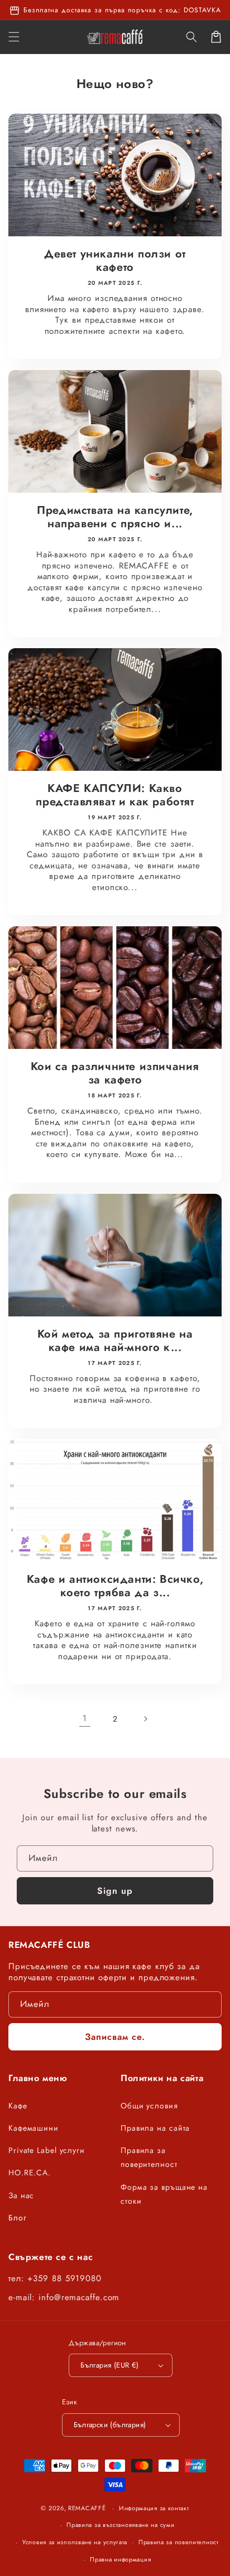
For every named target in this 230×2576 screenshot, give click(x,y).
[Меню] (14, 37)
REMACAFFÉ (87, 2508)
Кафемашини (33, 2128)
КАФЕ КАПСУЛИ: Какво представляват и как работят (115, 795)
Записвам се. (115, 2037)
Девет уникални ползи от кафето (115, 261)
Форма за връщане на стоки (164, 2194)
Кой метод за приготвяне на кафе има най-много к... (115, 1341)
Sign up (115, 1891)
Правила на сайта (155, 2128)
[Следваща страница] (145, 1719)
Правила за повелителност (179, 2542)
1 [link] (85, 1718)
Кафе (18, 2106)
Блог (18, 2218)
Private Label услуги (47, 2150)
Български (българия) (110, 2425)
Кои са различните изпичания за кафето (115, 1073)
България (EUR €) (109, 2365)
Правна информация (120, 2559)
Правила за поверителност (149, 2157)
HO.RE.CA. (30, 2172)
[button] (191, 37)
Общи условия (149, 2106)
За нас (21, 2195)
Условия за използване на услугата (75, 2542)
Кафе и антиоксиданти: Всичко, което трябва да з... (115, 1586)
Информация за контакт (154, 2508)
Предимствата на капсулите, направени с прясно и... (115, 517)
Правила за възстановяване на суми (120, 2525)
